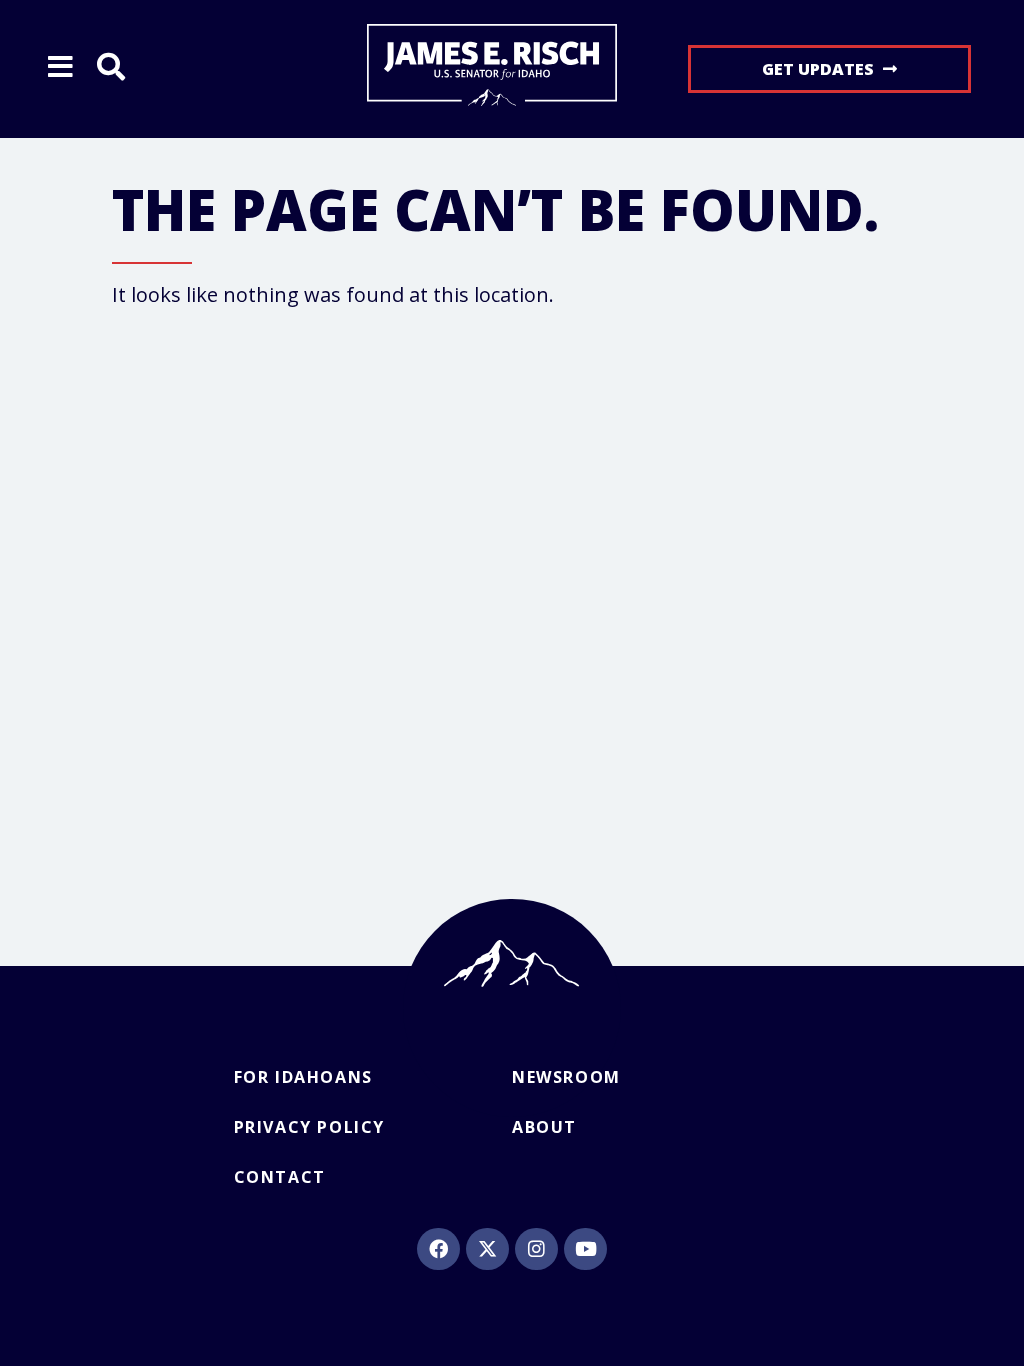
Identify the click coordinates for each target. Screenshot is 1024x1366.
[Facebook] (438, 1249)
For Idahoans (303, 1077)
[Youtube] (585, 1249)
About (544, 1127)
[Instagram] (536, 1249)
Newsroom (566, 1077)
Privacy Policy (309, 1127)
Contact (280, 1177)
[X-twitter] (487, 1249)
